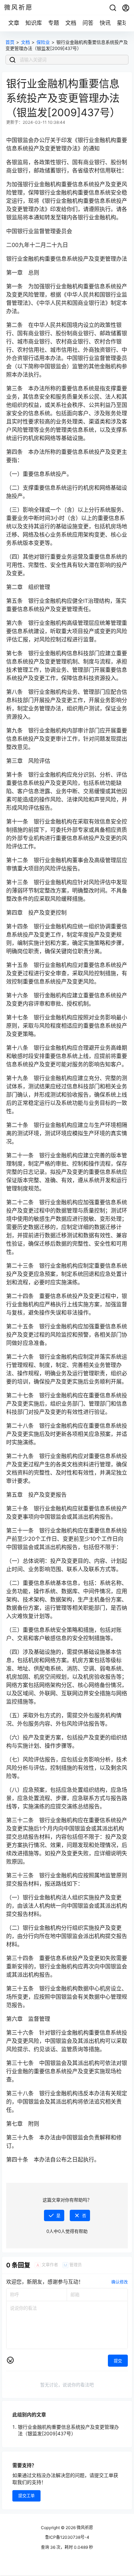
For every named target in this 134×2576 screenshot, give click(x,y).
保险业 (43, 42)
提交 (118, 2361)
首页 (10, 42)
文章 (14, 23)
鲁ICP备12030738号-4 (67, 2537)
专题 (54, 23)
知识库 (34, 23)
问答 (88, 23)
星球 (122, 23)
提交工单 (26, 2496)
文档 (71, 23)
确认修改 (120, 2282)
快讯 (105, 23)
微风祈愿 (84, 2528)
